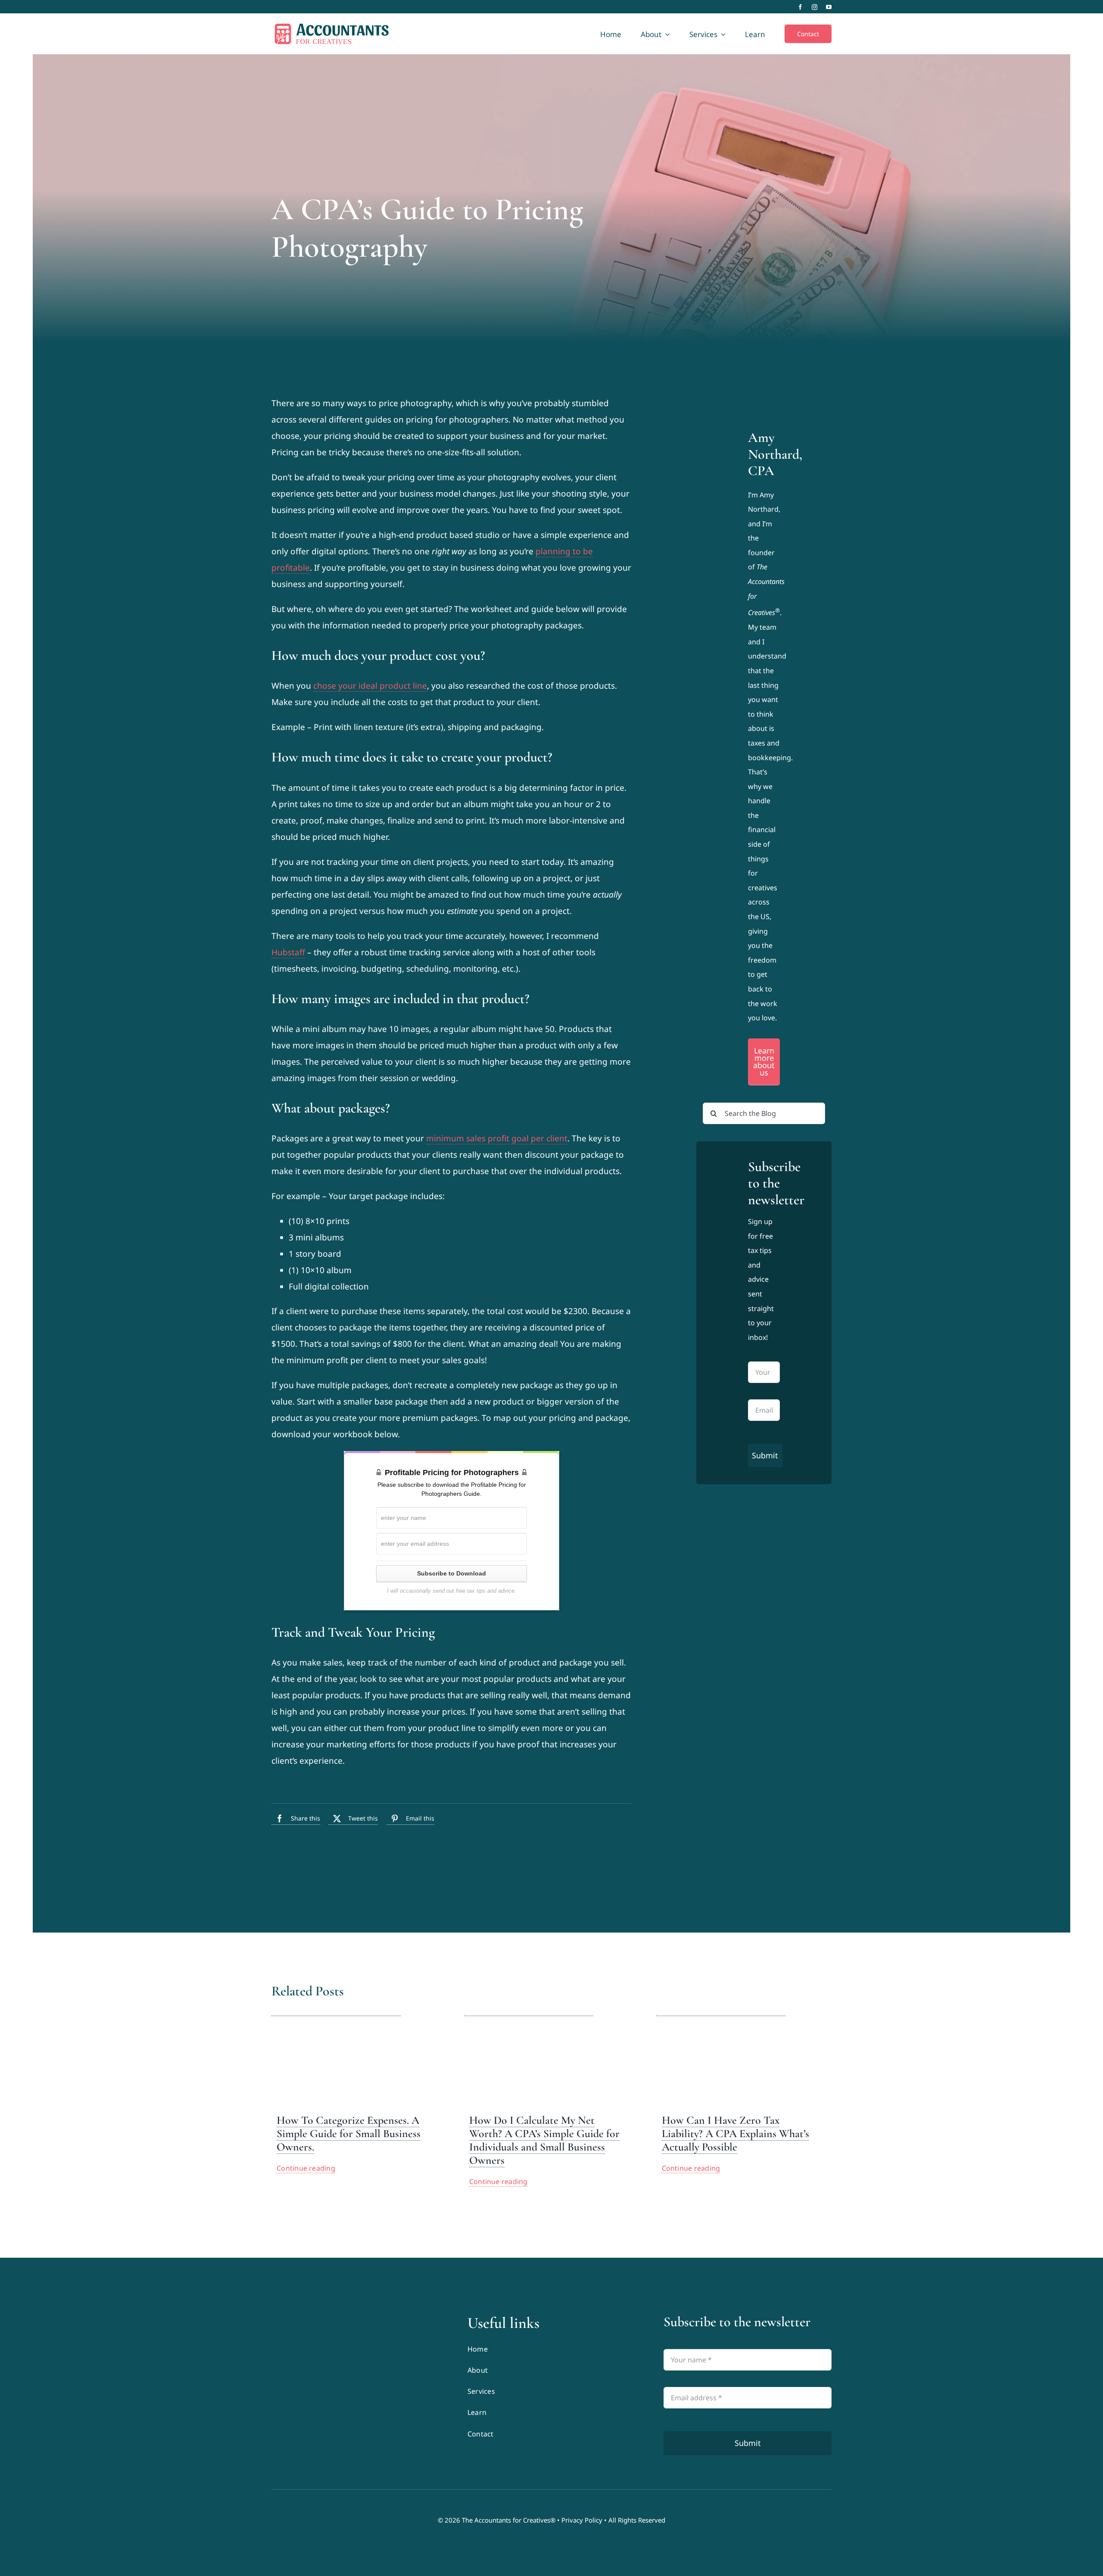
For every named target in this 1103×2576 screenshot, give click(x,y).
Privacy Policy (582, 2520)
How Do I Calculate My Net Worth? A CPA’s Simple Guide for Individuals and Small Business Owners (544, 2140)
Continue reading (306, 2168)
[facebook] (800, 7)
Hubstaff (288, 952)
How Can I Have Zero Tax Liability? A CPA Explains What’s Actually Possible (735, 2133)
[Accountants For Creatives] (293, 2318)
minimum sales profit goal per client (497, 1138)
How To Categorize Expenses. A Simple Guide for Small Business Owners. (349, 2133)
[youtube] (829, 7)
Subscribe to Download (452, 1573)
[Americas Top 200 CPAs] (355, 2382)
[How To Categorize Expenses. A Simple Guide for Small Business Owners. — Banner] (336, 2010)
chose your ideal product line (370, 686)
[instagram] (815, 7)
